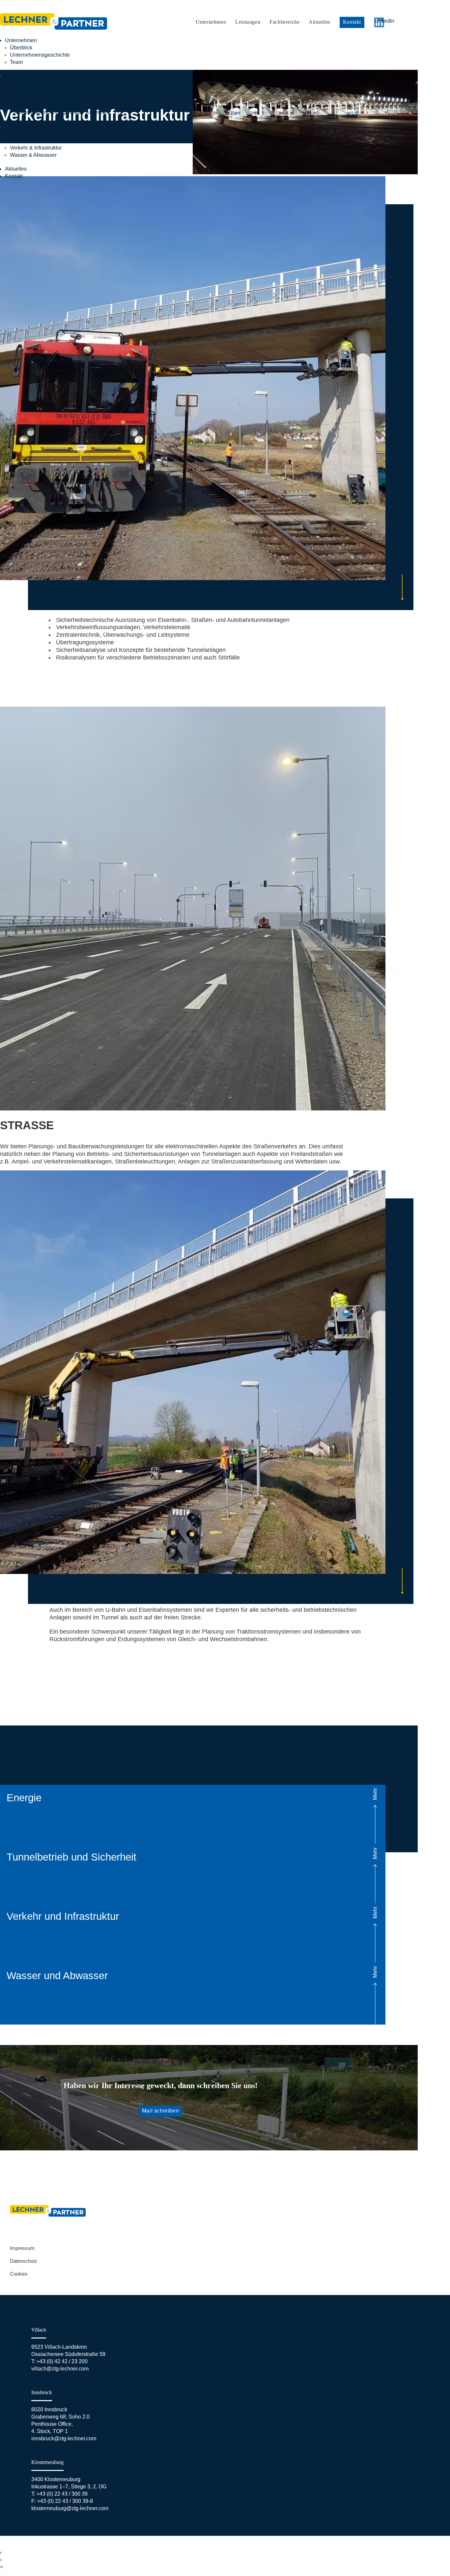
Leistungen (248, 22)
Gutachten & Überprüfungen (43, 90)
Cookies (19, 2274)
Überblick (21, 48)
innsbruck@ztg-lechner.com (64, 2438)
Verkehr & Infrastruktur (36, 148)
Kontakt (352, 22)
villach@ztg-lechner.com (60, 2369)
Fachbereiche (284, 22)
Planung (20, 105)
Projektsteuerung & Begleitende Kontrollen (60, 112)
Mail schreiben (160, 2111)
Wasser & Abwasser (33, 155)
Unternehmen (211, 22)
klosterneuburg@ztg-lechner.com (70, 2508)
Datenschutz (24, 2261)
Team (16, 62)
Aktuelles (319, 22)
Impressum (22, 2248)
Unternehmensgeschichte (40, 55)
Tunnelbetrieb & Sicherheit (41, 140)
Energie (19, 133)
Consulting (23, 83)
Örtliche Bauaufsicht (33, 98)
